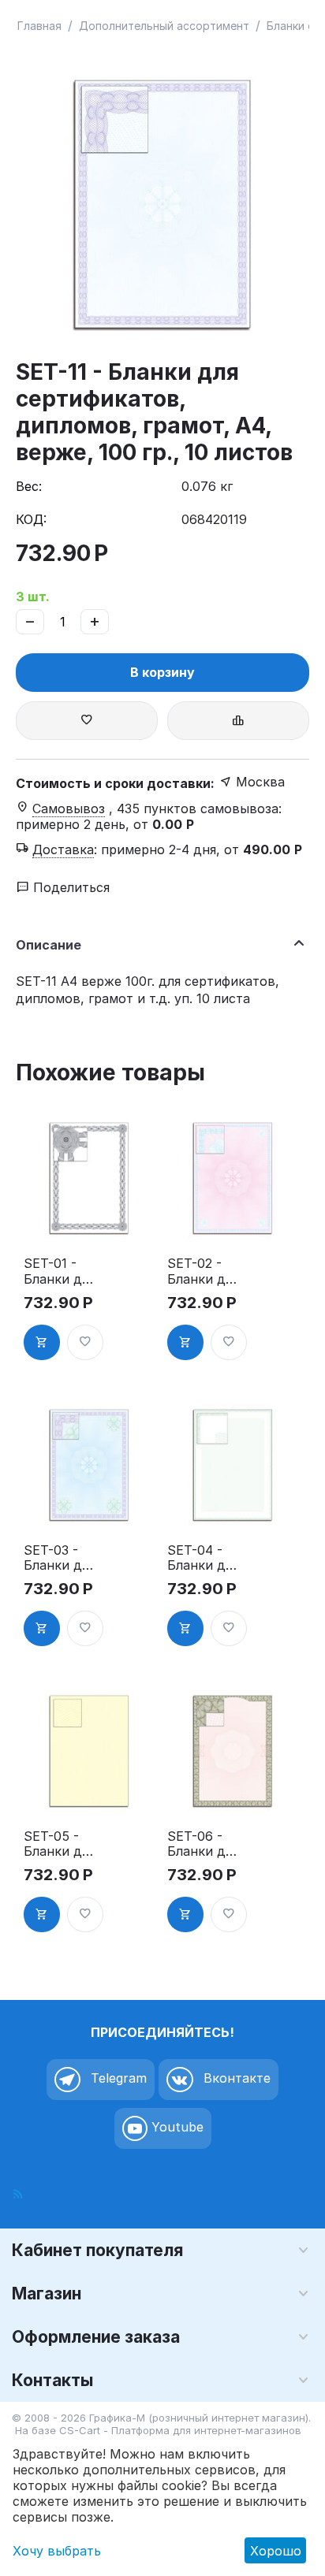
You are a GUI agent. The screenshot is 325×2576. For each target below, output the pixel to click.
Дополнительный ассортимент (164, 26)
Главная (39, 26)
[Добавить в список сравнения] (238, 721)
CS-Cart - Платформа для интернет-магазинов (180, 2430)
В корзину (162, 672)
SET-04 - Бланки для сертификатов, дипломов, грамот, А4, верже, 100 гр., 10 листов (203, 1558)
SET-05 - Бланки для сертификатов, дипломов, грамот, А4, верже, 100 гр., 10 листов (60, 1844)
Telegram (117, 2078)
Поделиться (69, 887)
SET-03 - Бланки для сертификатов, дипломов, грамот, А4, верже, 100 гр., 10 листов (60, 1558)
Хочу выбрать (57, 2551)
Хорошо (276, 2551)
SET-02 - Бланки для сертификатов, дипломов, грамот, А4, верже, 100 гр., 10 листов (203, 1271)
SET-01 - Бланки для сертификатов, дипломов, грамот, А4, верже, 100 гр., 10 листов (60, 1271)
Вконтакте (235, 2078)
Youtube (176, 2127)
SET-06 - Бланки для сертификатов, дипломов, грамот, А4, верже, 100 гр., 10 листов (203, 1844)
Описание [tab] (49, 945)
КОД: (31, 519)
